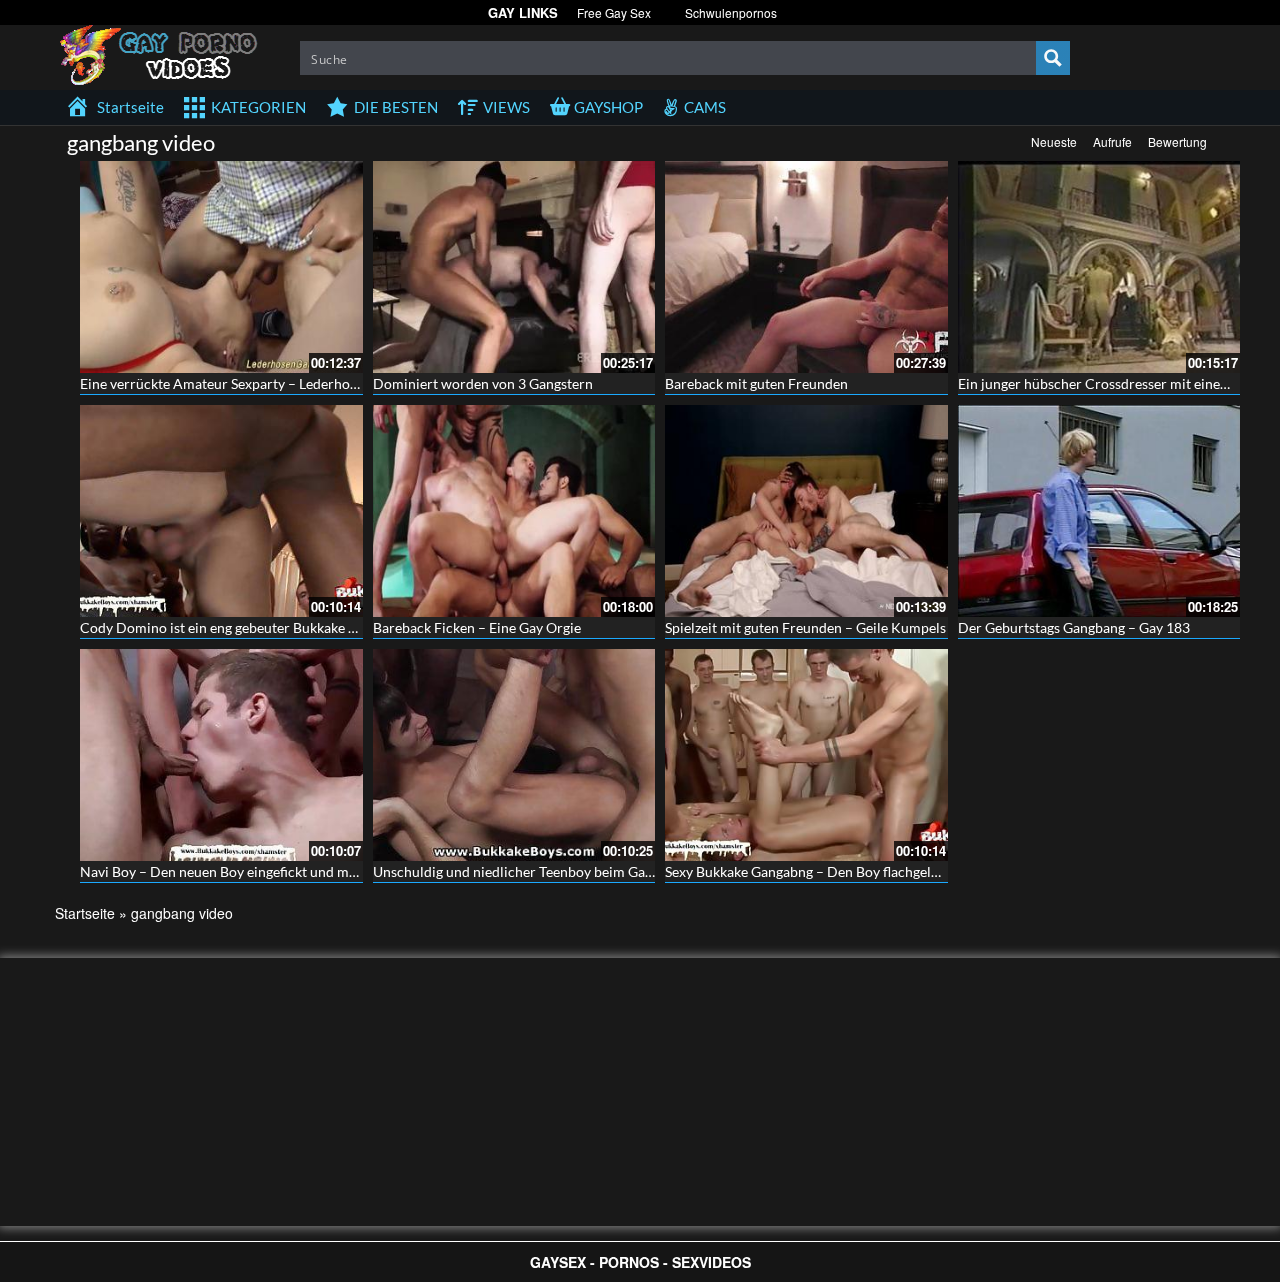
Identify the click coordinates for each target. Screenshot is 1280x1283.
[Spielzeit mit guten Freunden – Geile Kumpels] (806, 511)
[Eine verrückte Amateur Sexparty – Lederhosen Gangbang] (221, 267)
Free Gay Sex (614, 12)
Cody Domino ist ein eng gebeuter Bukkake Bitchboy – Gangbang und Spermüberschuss (350, 627)
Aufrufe (1112, 141)
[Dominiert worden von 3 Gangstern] (514, 267)
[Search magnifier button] (1053, 58)
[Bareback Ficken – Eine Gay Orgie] (514, 511)
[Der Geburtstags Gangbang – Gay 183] (1099, 511)
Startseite (85, 913)
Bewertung (1177, 141)
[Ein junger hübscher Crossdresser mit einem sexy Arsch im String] (1099, 267)
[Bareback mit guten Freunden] (806, 267)
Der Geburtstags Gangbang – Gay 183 (1074, 627)
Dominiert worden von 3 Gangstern (483, 383)
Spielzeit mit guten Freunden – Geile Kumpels (805, 627)
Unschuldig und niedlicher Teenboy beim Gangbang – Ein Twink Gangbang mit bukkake (640, 871)
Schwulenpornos (731, 12)
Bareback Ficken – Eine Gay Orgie (477, 627)
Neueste (1054, 141)
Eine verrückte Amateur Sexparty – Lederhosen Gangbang (258, 383)
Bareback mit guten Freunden (756, 383)
